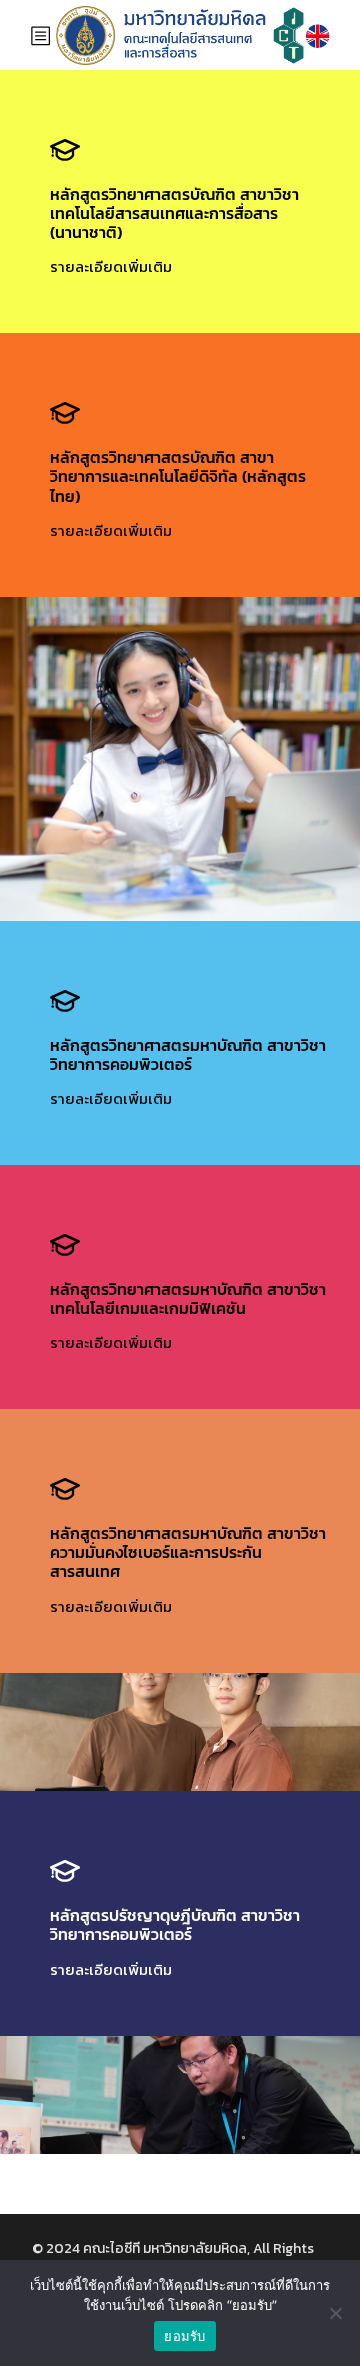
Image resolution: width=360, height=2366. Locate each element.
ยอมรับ (184, 2336)
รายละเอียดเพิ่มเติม (111, 266)
